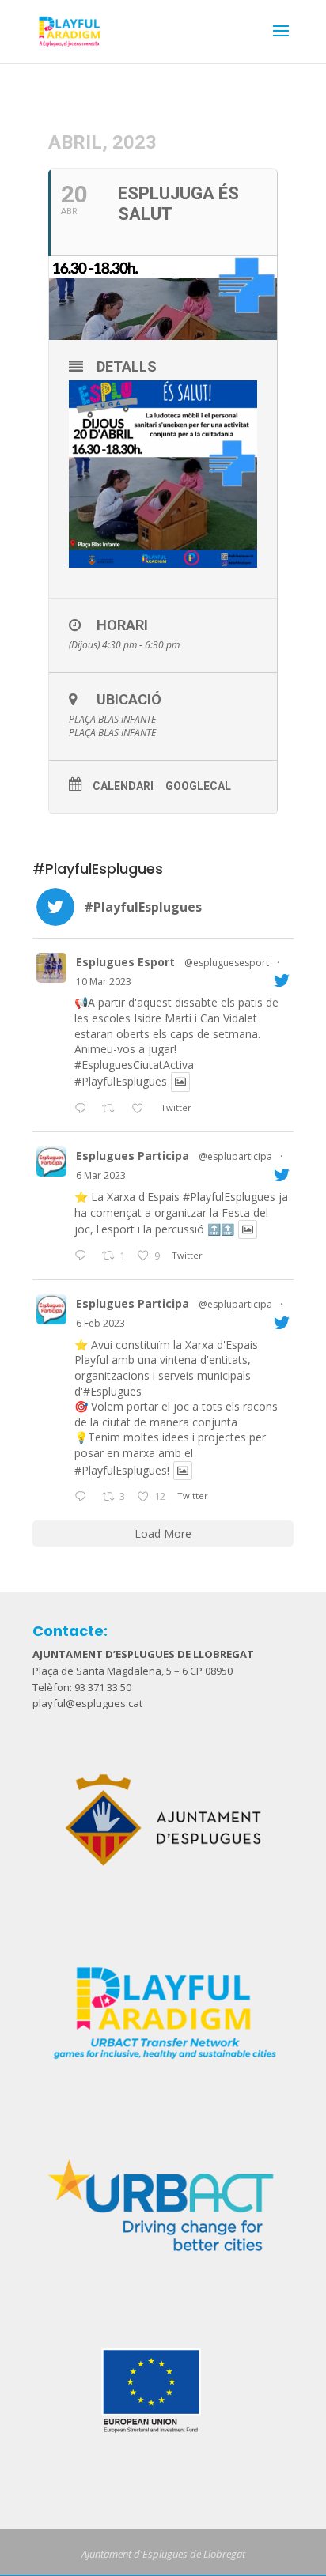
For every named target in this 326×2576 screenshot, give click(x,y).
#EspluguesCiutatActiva (134, 1065)
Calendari (123, 786)
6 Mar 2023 (101, 1175)
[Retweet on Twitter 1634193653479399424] (113, 1109)
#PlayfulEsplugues (121, 1082)
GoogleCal (198, 786)
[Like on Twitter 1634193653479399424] (142, 1109)
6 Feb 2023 (100, 1323)
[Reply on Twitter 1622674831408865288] (84, 1498)
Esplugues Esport (125, 962)
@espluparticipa (235, 1156)
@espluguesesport (227, 963)
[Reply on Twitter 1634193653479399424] (84, 1109)
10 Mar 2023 (104, 982)
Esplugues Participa (133, 1156)
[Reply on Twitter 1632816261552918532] (84, 1256)
